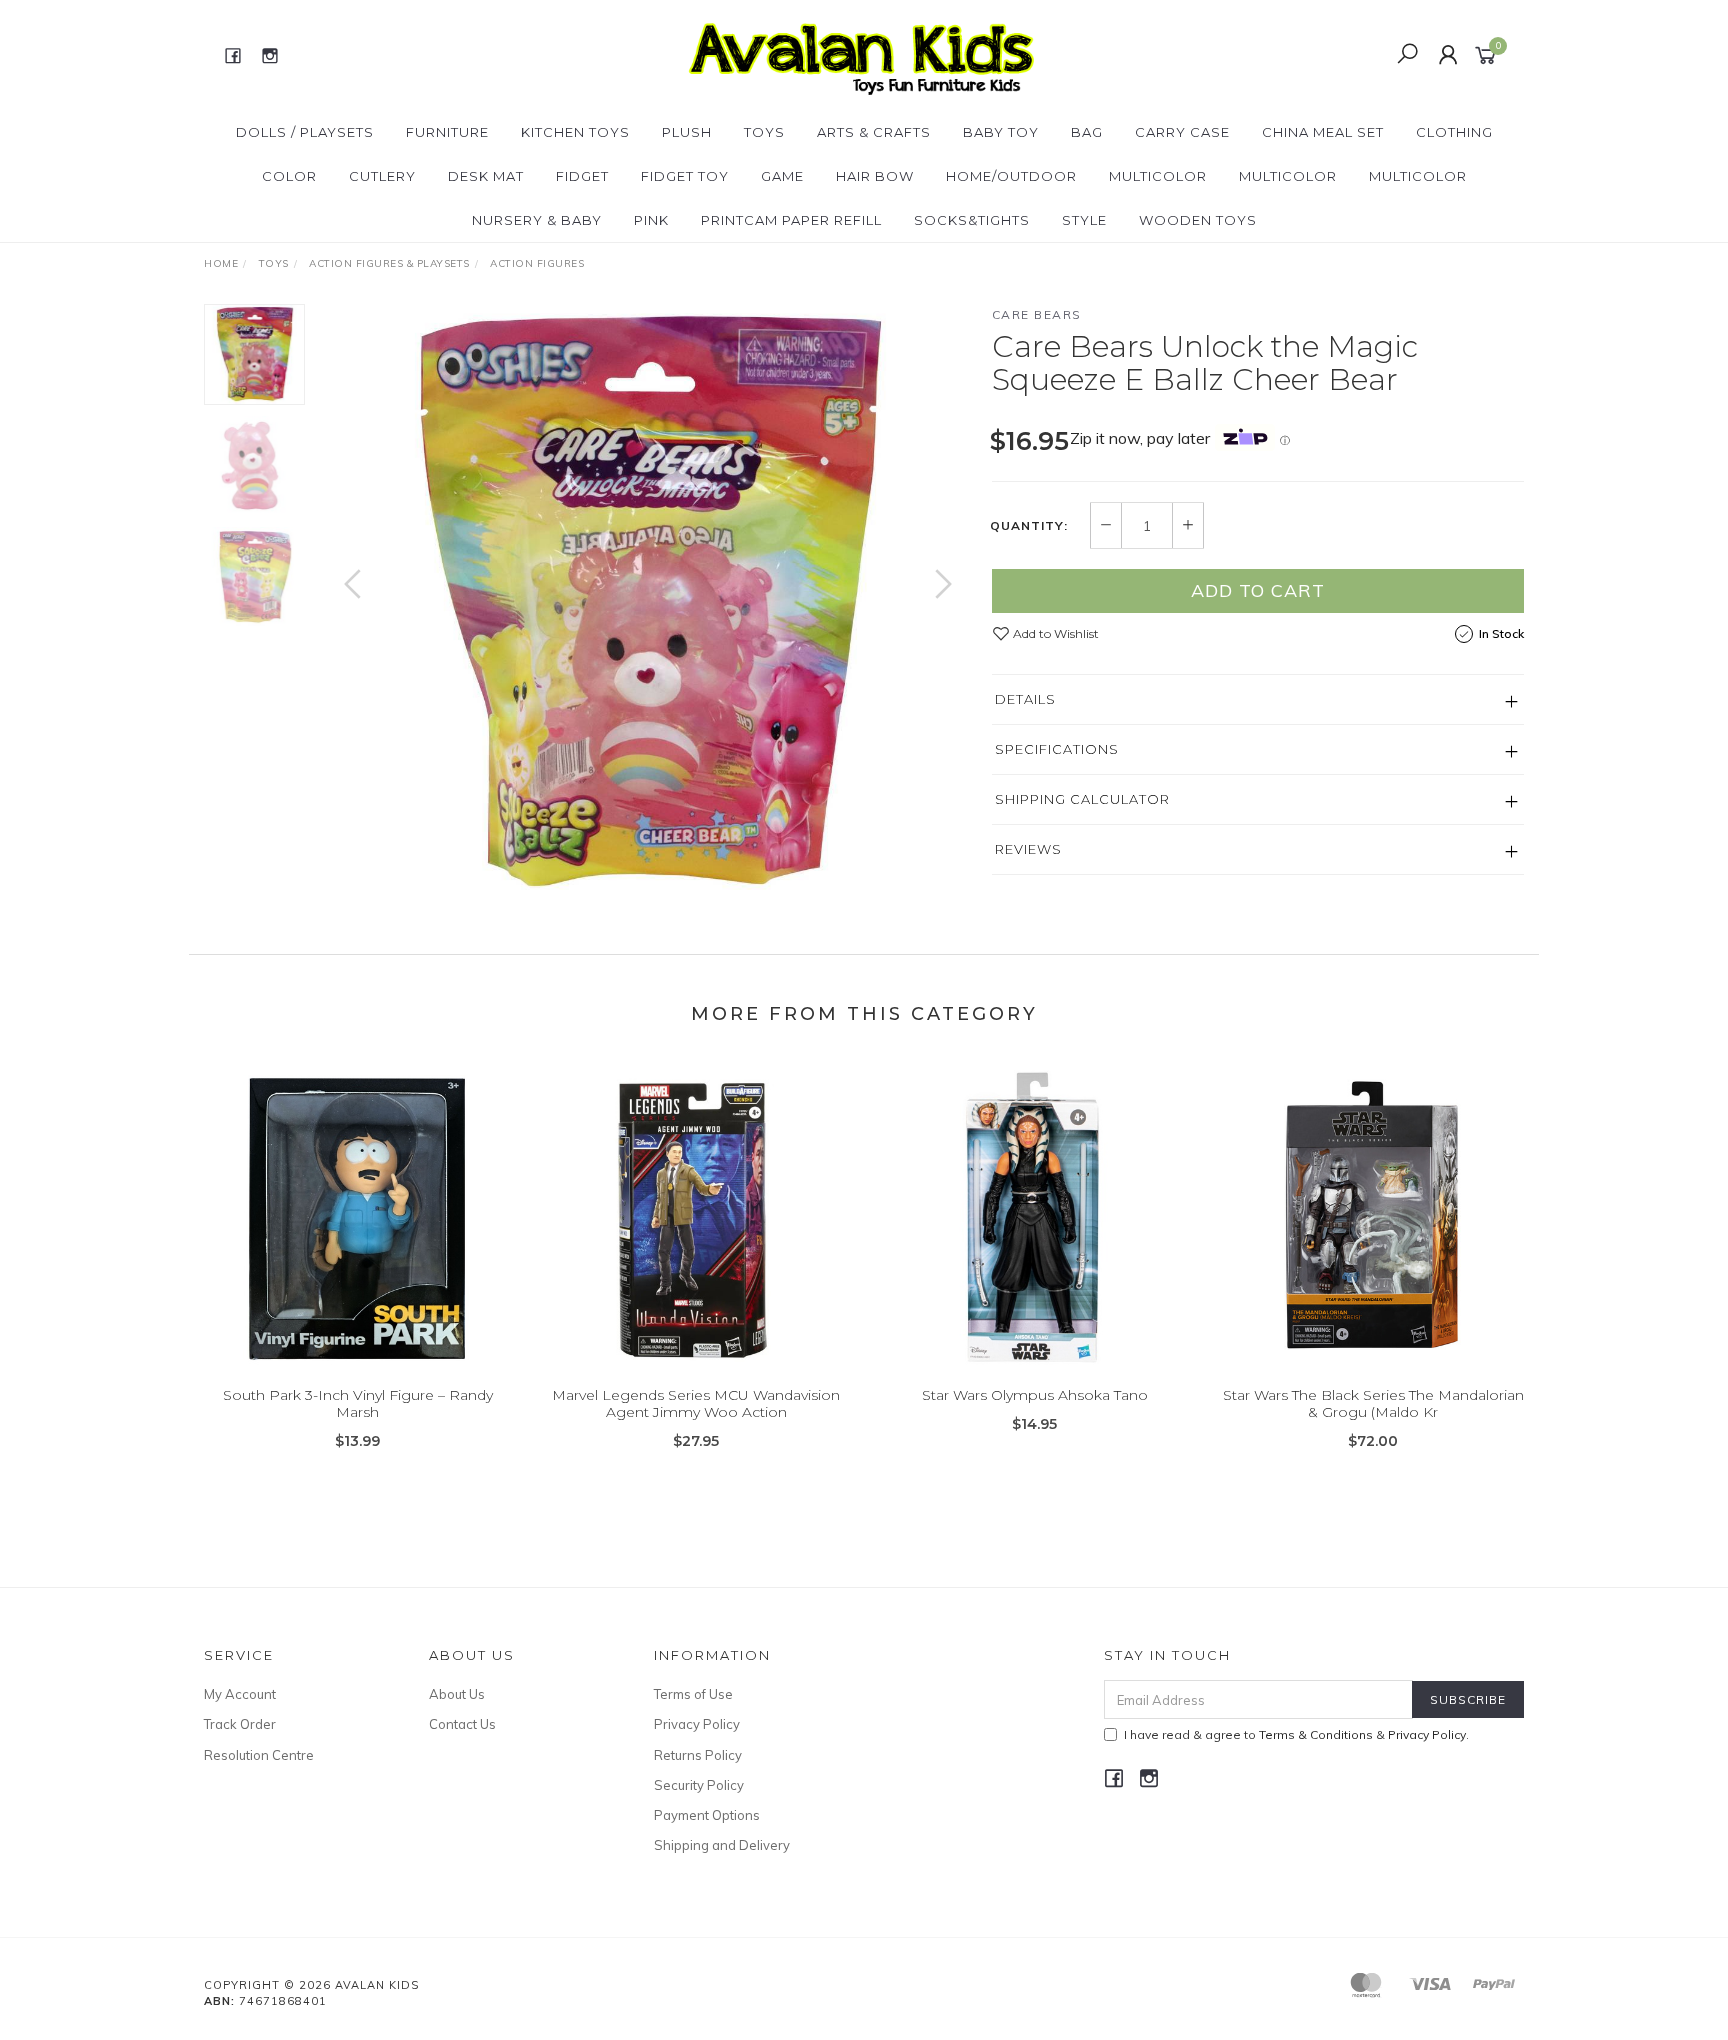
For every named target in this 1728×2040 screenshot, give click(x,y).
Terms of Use (693, 1694)
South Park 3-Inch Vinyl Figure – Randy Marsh (358, 1403)
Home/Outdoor (1011, 176)
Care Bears (1037, 314)
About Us (457, 1694)
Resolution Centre (259, 1755)
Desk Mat (486, 176)
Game (782, 176)
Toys (764, 132)
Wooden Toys (1198, 220)
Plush (687, 132)
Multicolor (1158, 176)
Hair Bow (875, 176)
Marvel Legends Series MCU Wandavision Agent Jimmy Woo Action (696, 1403)
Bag (1087, 132)
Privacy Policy (697, 1724)
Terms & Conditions (1316, 1734)
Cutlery (382, 176)
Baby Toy (1001, 132)
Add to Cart (1258, 590)
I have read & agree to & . (1296, 1734)
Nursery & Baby (537, 220)
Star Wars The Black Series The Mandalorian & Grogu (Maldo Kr (1373, 1403)
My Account (240, 1694)
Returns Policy (698, 1755)
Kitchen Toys (575, 132)
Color (289, 176)
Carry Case (1182, 132)
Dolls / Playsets (305, 132)
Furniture (447, 132)
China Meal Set (1323, 132)
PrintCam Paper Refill (791, 220)
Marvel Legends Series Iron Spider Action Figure (161, 1956)
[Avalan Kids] (861, 54)
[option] (648, 604)
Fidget (582, 176)
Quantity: (1029, 526)
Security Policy (699, 1785)
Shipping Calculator (1082, 799)
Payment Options (707, 1815)
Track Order (240, 1724)
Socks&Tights (972, 220)
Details (1025, 699)
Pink (651, 220)
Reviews (1028, 849)
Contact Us (462, 1724)
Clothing (1454, 132)
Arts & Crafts (874, 132)
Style (1084, 220)
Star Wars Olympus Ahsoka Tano (1035, 1395)
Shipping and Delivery (722, 1845)
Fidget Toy (685, 176)
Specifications (1057, 749)
